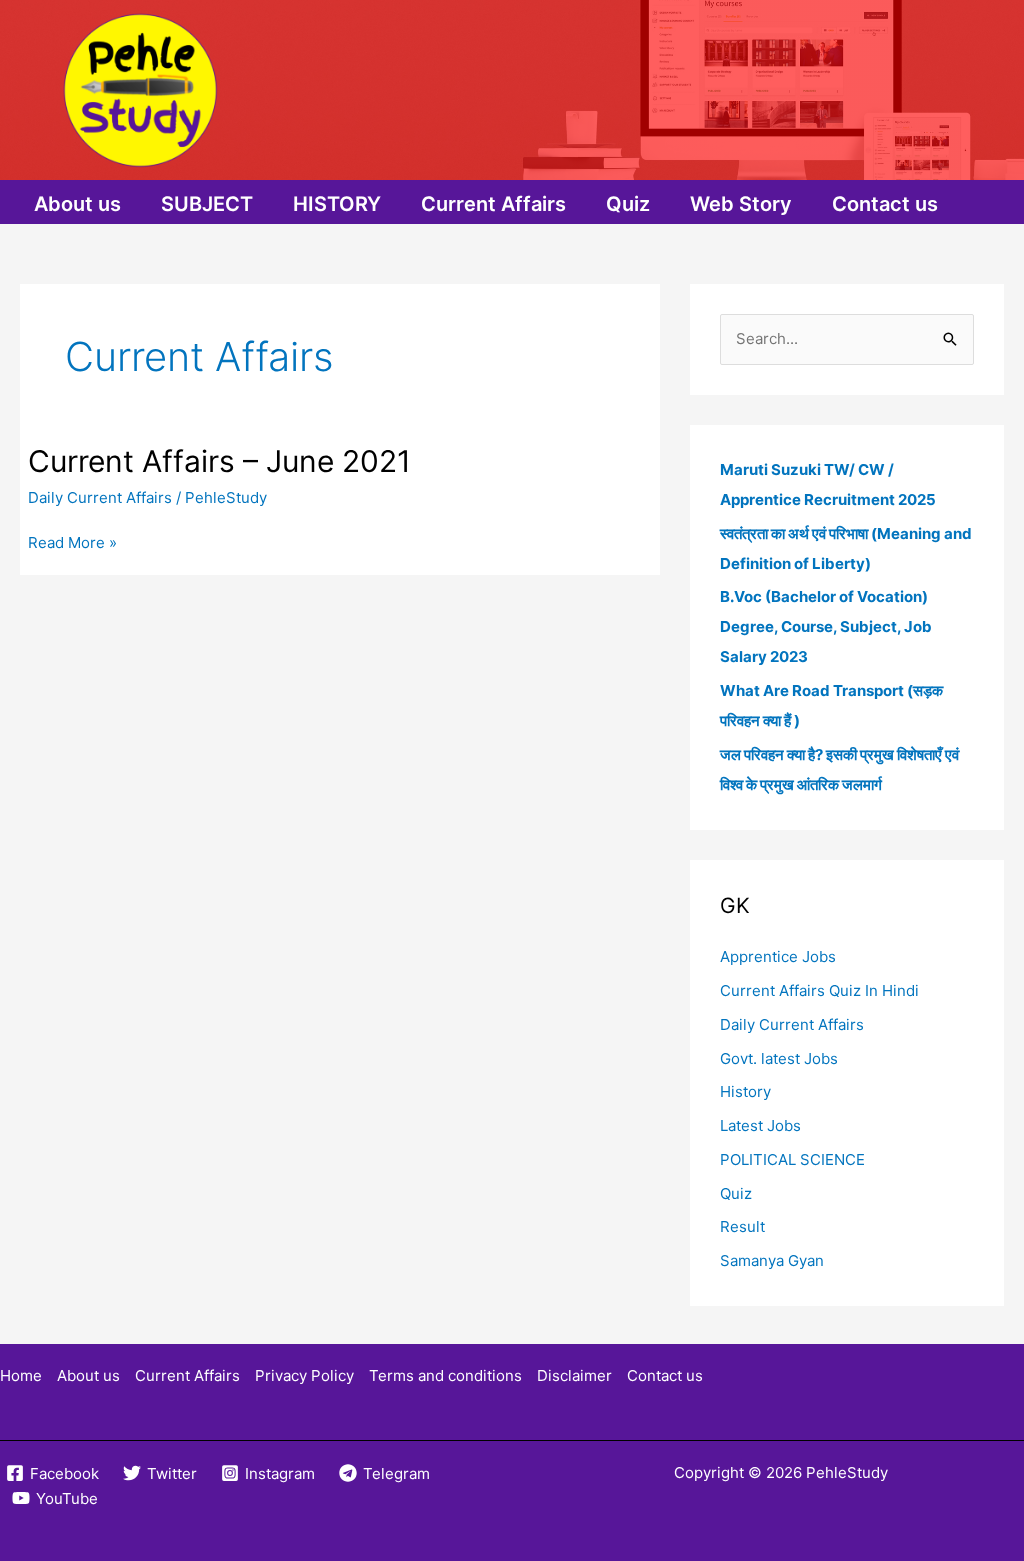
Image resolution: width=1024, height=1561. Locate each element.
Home (21, 1375)
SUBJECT (207, 204)
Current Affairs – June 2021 (219, 461)
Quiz (628, 204)
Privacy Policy (304, 1375)
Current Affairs (493, 204)
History (745, 1091)
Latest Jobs (760, 1125)
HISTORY (337, 204)
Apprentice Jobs (778, 956)
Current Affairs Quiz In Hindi (819, 990)
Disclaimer (574, 1375)
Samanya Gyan (772, 1260)
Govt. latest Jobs (779, 1058)
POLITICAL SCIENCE (792, 1159)
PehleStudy (847, 1472)
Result (742, 1226)
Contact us (885, 204)
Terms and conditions (445, 1375)
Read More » (72, 544)
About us (77, 204)
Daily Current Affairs (100, 497)
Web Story (741, 204)
